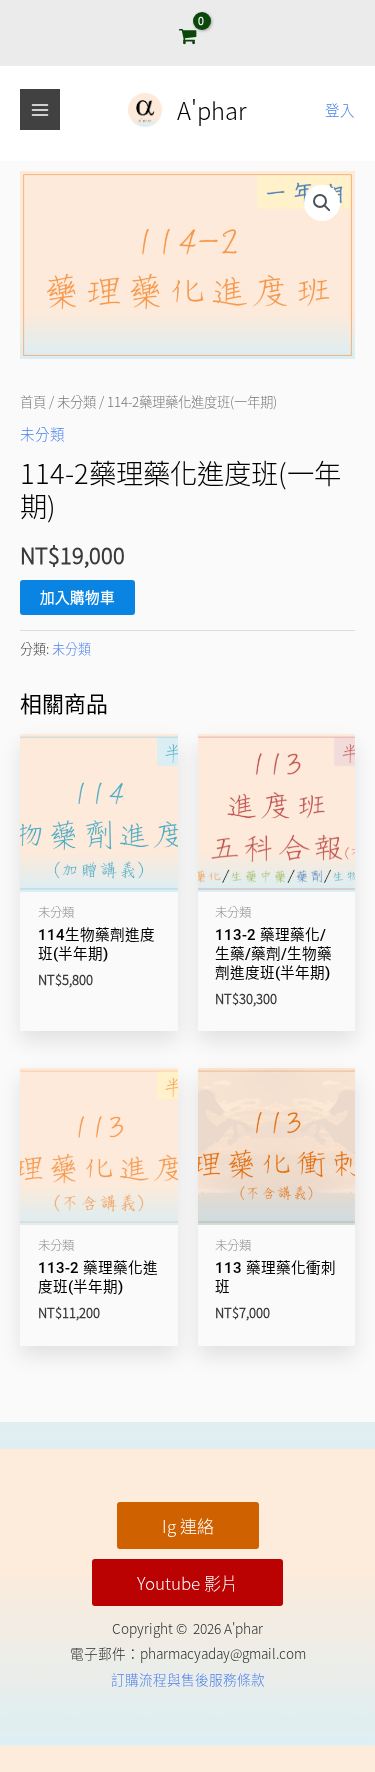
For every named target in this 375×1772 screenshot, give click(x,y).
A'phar (212, 109)
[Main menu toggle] (40, 109)
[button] (322, 203)
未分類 (76, 401)
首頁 (33, 401)
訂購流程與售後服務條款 (188, 1679)
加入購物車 (77, 596)
